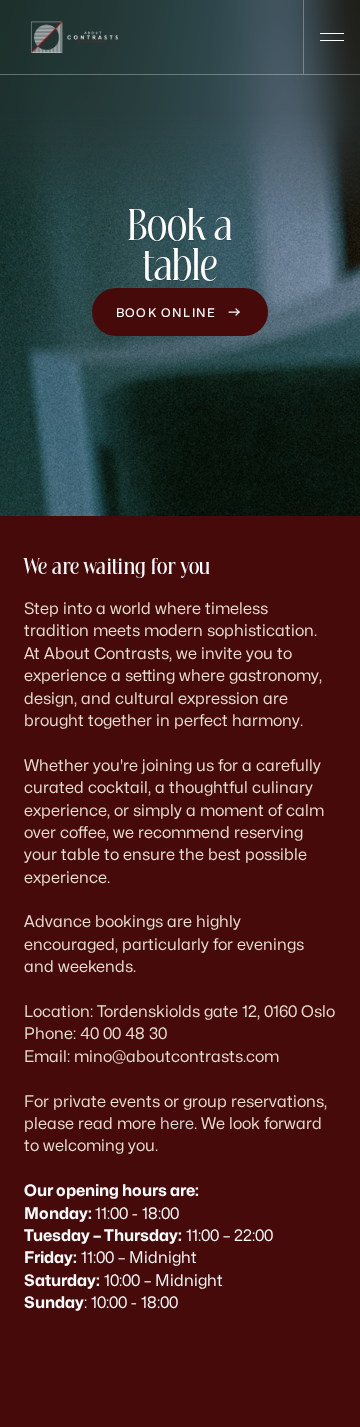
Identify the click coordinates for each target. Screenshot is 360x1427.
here (177, 1124)
